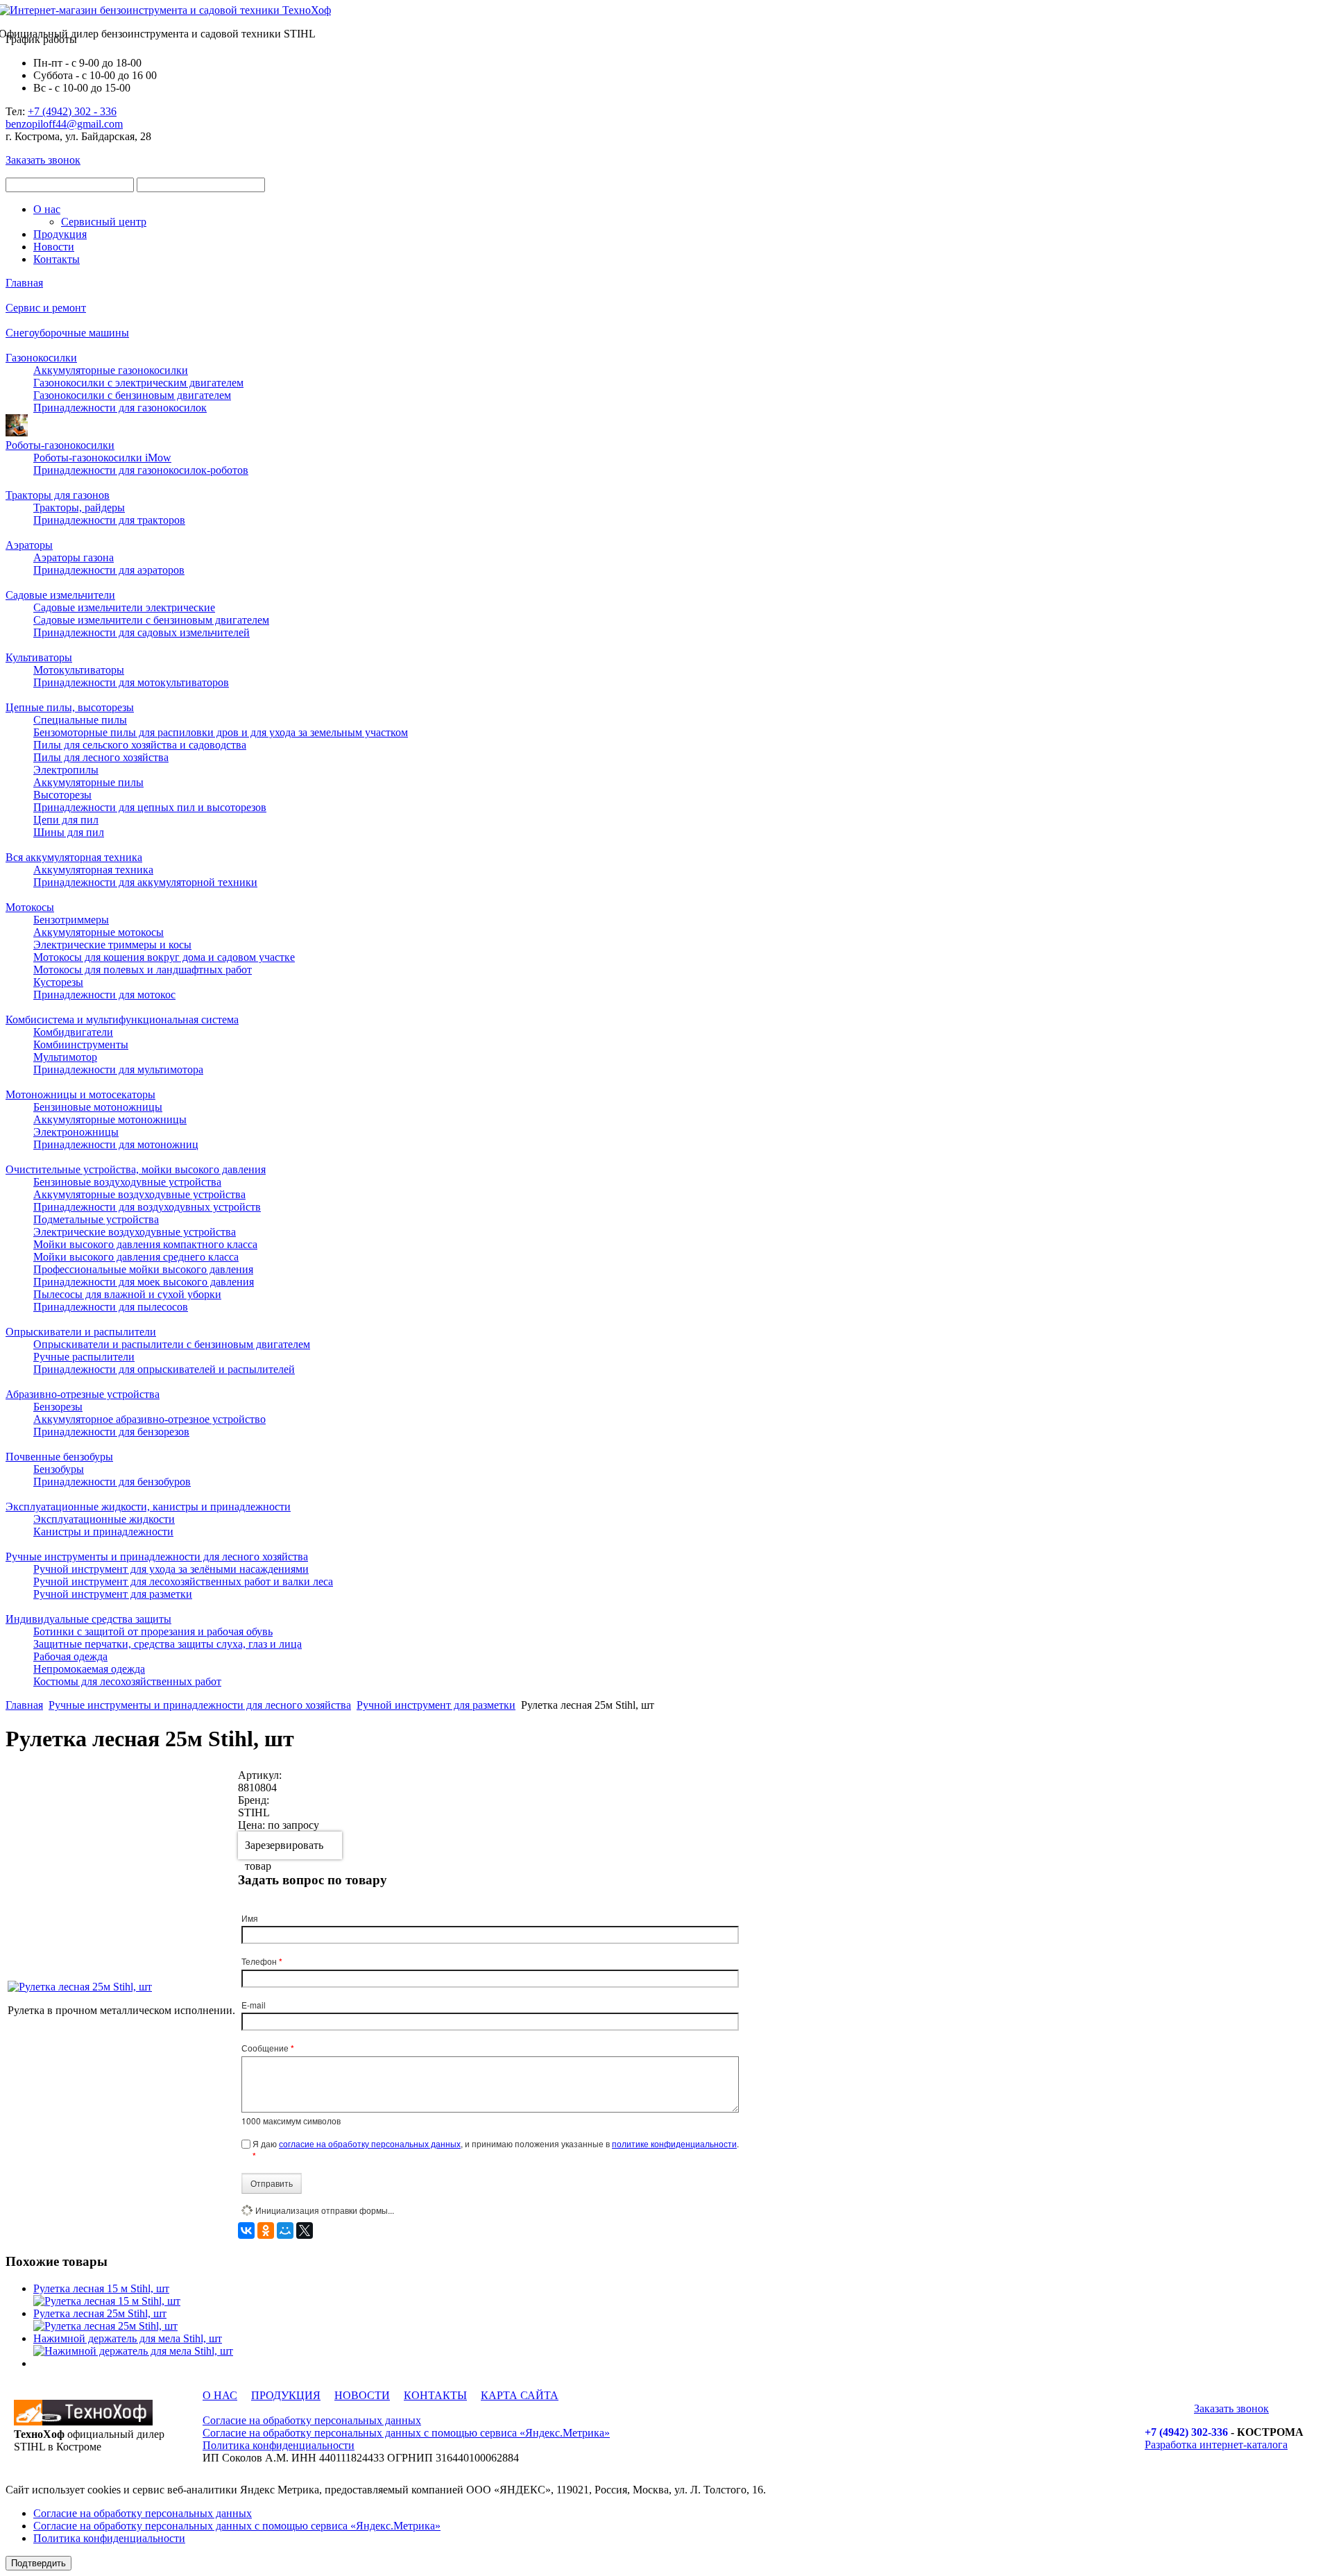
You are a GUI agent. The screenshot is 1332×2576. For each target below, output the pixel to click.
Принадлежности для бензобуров (112, 1482)
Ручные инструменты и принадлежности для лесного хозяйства (157, 1556)
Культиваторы (39, 657)
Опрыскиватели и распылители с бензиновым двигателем (172, 1344)
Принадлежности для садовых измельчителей (142, 632)
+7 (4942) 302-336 (1186, 2432)
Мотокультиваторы (79, 670)
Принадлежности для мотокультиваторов (131, 682)
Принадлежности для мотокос (104, 995)
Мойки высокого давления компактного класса (145, 1244)
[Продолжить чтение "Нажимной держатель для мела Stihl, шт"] (133, 2351)
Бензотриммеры (71, 920)
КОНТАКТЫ (435, 2395)
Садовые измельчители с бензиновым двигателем (151, 620)
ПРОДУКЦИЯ (286, 2395)
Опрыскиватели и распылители (81, 1332)
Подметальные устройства (96, 1219)
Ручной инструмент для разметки (113, 1594)
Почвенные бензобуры (59, 1457)
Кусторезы (58, 982)
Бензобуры (59, 1469)
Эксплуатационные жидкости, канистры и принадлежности (148, 1507)
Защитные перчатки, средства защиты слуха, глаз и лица (168, 1644)
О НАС (220, 2395)
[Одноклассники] (266, 2230)
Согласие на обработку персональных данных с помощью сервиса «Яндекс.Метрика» (406, 2433)
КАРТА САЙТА (520, 2395)
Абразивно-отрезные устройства (83, 1394)
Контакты (57, 259)
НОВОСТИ (362, 2395)
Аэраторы (29, 545)
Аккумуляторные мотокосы (99, 932)
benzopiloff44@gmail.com (64, 124)
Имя (250, 1918)
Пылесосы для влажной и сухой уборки (127, 1294)
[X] (305, 2230)
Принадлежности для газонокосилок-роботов (141, 470)
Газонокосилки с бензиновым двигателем (132, 395)
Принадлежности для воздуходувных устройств (147, 1207)
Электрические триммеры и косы (112, 945)
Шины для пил (69, 832)
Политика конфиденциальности (279, 2445)
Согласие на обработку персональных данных (312, 2420)
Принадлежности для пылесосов (111, 1307)
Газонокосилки (41, 358)
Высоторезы (62, 795)
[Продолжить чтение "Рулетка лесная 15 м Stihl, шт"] (107, 2301)
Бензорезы (58, 1407)
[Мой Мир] (285, 2230)
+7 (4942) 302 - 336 (72, 111)
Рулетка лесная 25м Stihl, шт (100, 2313)
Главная (24, 283)
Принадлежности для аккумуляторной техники (145, 882)
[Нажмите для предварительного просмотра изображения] (80, 1987)
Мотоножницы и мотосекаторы (80, 1094)
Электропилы (66, 770)
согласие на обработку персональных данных (370, 2143)
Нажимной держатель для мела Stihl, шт (128, 2338)
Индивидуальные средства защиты (88, 1619)
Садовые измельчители (60, 595)
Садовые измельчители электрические (124, 607)
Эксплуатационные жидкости (104, 1519)
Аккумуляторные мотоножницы (110, 1119)
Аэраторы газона (74, 557)
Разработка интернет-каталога (1216, 2445)
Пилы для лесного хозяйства (101, 757)
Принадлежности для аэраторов (109, 570)
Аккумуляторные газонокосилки (111, 370)
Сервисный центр (104, 222)
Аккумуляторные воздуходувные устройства (139, 1194)
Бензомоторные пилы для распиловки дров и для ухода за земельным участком (221, 732)
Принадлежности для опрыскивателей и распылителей (164, 1369)
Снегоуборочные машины (67, 333)
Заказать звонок (43, 160)
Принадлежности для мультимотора (118, 1069)
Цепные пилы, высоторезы (70, 707)
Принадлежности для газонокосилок (120, 408)
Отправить (272, 2183)
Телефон (262, 1961)
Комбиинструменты (81, 1044)
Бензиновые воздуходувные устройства (127, 1182)
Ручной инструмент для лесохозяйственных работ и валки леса (183, 1581)
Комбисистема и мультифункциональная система (122, 1020)
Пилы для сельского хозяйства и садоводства (140, 745)
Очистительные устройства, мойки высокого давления (136, 1169)
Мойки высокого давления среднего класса (136, 1257)
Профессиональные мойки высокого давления (143, 1269)
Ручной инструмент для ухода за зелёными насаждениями (171, 1569)
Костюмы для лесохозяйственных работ (127, 1681)
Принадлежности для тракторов (109, 520)
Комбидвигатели (73, 1032)
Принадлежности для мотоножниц (116, 1144)
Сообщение (268, 2048)
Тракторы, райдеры (79, 507)
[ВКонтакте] (246, 2230)
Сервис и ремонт (46, 308)
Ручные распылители (84, 1357)
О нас (47, 209)
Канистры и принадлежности (103, 1532)
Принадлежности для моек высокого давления (144, 1282)
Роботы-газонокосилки (60, 445)
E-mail (254, 2005)
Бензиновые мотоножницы (98, 1107)
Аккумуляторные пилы (88, 782)
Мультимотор (65, 1057)
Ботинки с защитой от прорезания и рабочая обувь (153, 1631)
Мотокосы (30, 907)
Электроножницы (76, 1132)
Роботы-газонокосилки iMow (102, 458)
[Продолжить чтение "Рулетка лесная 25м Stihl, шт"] (105, 2326)
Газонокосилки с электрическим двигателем (138, 383)
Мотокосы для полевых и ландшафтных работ (143, 970)
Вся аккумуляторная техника (74, 857)
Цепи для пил (66, 820)
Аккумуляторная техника (93, 870)
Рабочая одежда (70, 1656)
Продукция (60, 234)
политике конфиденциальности (674, 2143)
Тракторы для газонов (58, 495)
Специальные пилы (80, 720)
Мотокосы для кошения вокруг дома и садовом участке (164, 957)
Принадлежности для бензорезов (111, 1432)
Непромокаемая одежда (89, 1669)
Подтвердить (39, 2563)
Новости (54, 247)
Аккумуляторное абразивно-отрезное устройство (150, 1419)
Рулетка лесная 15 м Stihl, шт (101, 2288)
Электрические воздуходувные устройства (135, 1232)
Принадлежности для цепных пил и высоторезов (150, 807)
